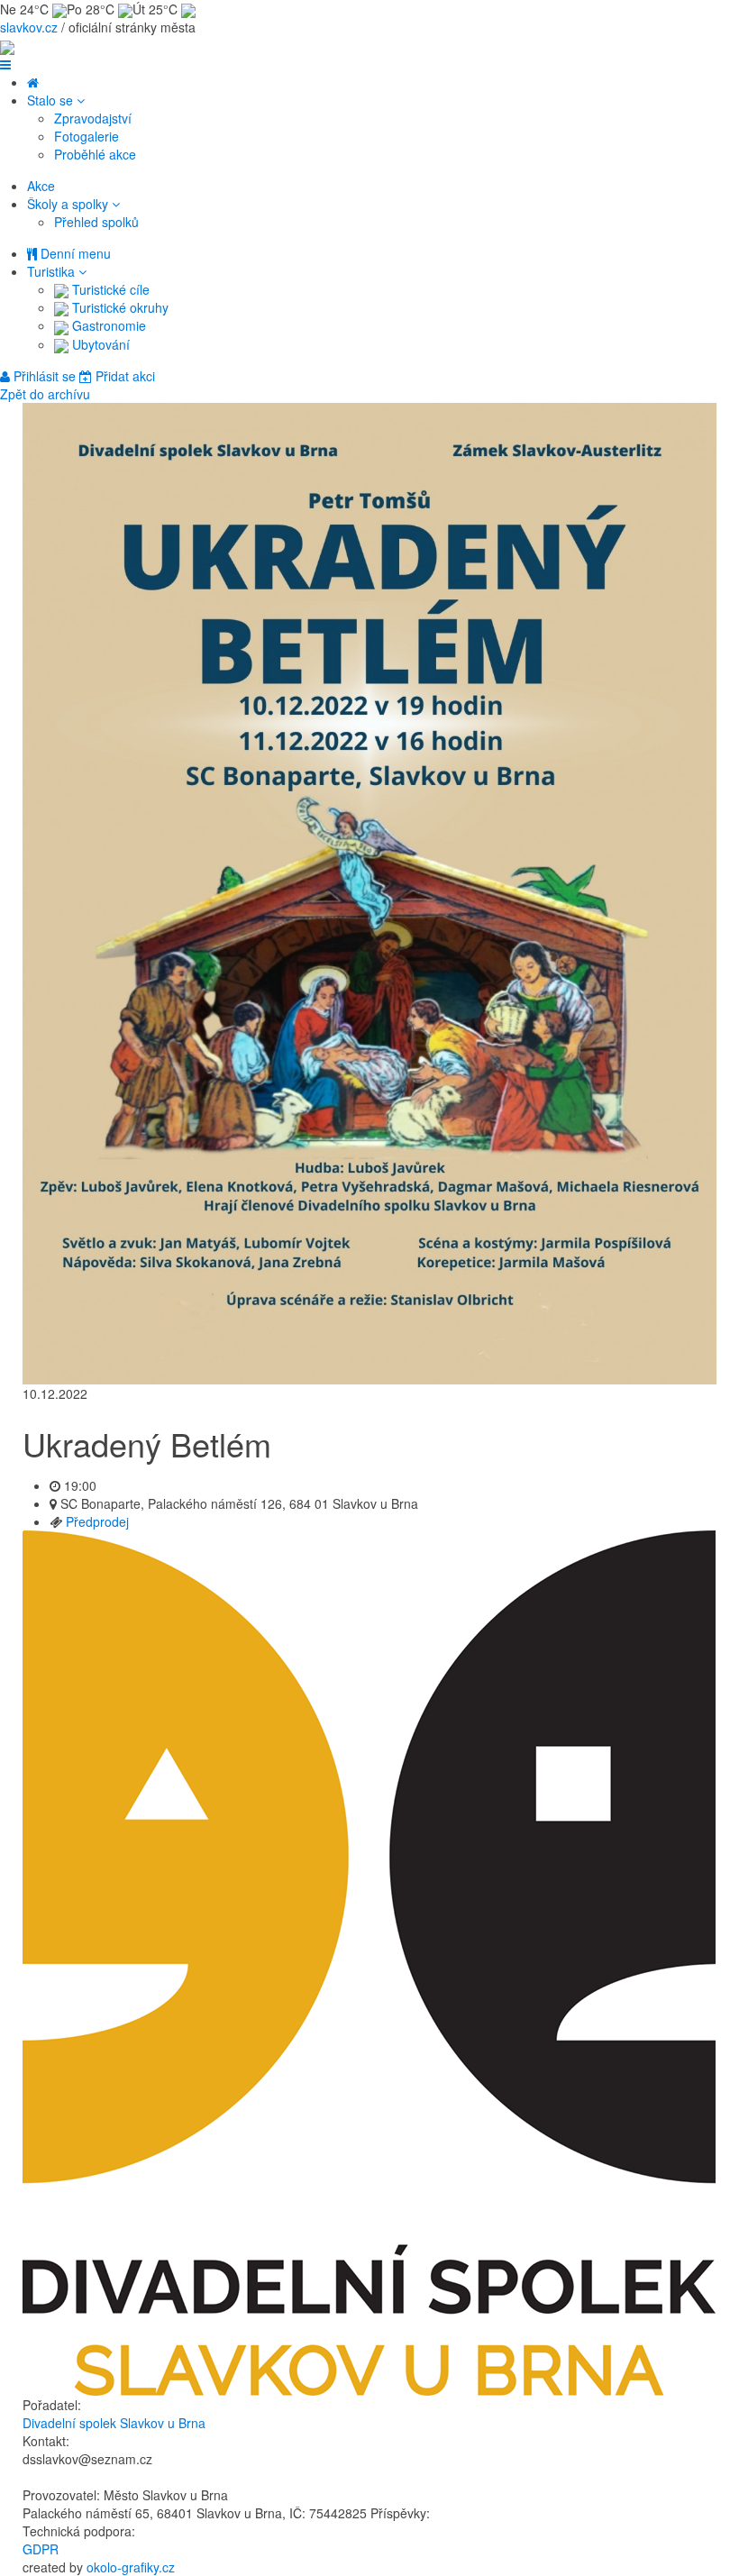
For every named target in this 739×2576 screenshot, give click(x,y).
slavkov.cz (29, 27)
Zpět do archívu (45, 394)
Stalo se (52, 100)
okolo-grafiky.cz (131, 2567)
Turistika (53, 271)
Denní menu (74, 253)
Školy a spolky (69, 204)
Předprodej (97, 1521)
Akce (41, 186)
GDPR (41, 2549)
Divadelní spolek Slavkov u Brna (114, 2423)
